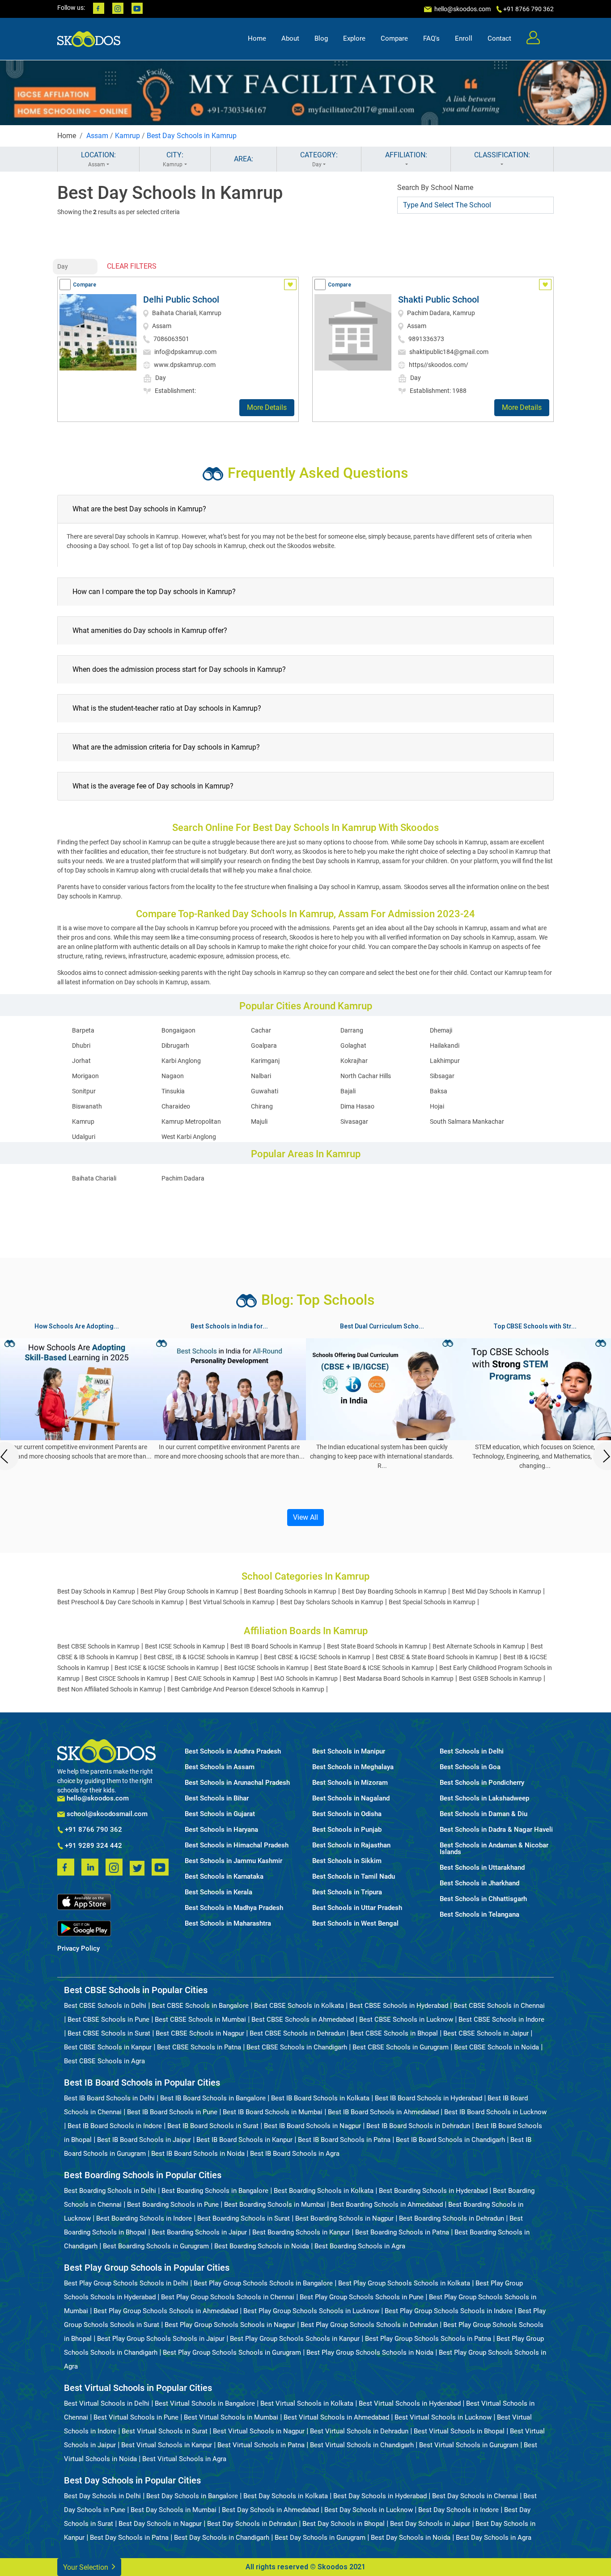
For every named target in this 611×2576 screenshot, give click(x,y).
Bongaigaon (178, 1030)
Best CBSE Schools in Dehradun (297, 2033)
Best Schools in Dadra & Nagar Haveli (496, 1830)
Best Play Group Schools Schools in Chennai (228, 2297)
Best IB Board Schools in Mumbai (273, 2112)
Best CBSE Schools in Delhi (105, 2006)
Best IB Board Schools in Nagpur (312, 2126)
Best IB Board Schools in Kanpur (244, 2140)
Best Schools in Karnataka (224, 1877)
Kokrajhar (354, 1061)
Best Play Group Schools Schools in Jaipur (161, 2339)
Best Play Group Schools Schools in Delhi (126, 2283)
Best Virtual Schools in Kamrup (232, 1602)
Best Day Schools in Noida (411, 2538)
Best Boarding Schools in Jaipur (199, 2232)
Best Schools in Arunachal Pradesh (237, 1783)
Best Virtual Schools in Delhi (107, 2403)
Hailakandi (445, 1046)
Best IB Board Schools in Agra (295, 2154)
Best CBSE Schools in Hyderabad (399, 2006)
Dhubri (81, 1046)
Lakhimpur (445, 1061)
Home (257, 38)
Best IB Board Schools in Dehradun (418, 2126)
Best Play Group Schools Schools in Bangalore (263, 2283)
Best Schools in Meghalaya (353, 1767)
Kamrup (127, 136)
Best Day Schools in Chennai (475, 2496)
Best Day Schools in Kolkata (286, 2496)
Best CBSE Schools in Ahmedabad (303, 2019)
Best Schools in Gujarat (220, 1814)
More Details (267, 407)
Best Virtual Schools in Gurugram (469, 2445)
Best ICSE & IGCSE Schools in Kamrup (167, 1668)
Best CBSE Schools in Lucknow (406, 2019)
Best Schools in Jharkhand (479, 1883)
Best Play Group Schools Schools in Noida (370, 2353)
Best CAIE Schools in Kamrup (215, 1678)
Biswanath (87, 1106)
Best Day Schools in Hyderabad (380, 2496)
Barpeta (83, 1030)
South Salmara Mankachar (467, 1121)
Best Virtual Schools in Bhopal (459, 2431)
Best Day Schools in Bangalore (192, 2496)
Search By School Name (435, 188)
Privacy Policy (78, 1949)
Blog (321, 38)
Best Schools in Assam (220, 1767)
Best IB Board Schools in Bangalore (213, 2098)
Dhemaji (441, 1030)
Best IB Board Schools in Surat (213, 2126)
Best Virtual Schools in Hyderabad (410, 2403)
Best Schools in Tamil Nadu (354, 1877)
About (290, 38)
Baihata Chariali (94, 1178)
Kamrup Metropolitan (191, 1121)
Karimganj (265, 1061)
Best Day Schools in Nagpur (160, 2524)
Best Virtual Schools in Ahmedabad (336, 2417)
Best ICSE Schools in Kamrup (185, 1646)
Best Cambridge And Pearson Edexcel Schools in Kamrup (246, 1689)
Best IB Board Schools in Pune (172, 2112)
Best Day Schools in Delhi (102, 2496)
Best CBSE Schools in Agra (104, 2061)
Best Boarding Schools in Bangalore (215, 2191)
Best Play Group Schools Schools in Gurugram (232, 2353)
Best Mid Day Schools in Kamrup (496, 1591)
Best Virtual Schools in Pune (136, 2417)
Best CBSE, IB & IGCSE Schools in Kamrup (201, 1657)
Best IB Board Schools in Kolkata (320, 2098)
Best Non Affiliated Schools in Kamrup (110, 1689)
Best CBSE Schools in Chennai (499, 2006)
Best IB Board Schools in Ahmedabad (383, 2112)
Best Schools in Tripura (347, 1892)
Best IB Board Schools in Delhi (109, 2098)
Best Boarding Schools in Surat (244, 2218)
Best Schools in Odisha (347, 1814)
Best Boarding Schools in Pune (173, 2205)
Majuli (259, 1121)
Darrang (352, 1030)
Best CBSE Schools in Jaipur (486, 2033)
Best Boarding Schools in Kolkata (324, 2191)
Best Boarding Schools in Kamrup (290, 1591)
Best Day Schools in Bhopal (344, 2524)
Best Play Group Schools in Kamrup (189, 1591)
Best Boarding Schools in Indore (144, 2218)
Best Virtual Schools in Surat (165, 2431)
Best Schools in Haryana (221, 1830)
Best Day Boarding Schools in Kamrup (394, 1591)
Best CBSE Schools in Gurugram (401, 2047)
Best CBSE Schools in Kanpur (108, 2047)
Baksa (439, 1091)
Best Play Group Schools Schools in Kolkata (404, 2283)
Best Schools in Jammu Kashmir (233, 1861)
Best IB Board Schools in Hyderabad (429, 2098)
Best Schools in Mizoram (350, 1783)
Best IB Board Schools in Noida (198, 2154)
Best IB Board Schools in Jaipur (144, 2140)
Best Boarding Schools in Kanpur (301, 2232)
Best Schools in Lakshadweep (484, 1798)
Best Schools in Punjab (347, 1830)
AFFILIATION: (406, 155)
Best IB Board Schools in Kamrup (276, 1646)
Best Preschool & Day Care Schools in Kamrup (121, 1602)
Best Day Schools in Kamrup (192, 136)
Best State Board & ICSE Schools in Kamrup (374, 1668)
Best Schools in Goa (470, 1767)
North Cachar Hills (366, 1076)
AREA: (244, 159)
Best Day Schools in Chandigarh (222, 2538)
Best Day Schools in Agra (494, 2538)
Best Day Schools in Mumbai (174, 2510)
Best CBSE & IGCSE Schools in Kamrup (317, 1657)
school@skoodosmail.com (106, 1814)
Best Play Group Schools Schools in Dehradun (369, 2325)
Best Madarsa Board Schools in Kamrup (398, 1678)
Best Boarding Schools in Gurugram (156, 2246)
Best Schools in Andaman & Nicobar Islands (494, 1849)
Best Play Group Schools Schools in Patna (428, 2339)
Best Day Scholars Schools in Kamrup (332, 1602)
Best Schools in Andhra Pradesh (233, 1752)
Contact (499, 38)
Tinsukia (173, 1091)
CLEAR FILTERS (132, 266)
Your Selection (87, 2567)
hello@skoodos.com (462, 9)
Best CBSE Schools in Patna (199, 2047)
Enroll (464, 38)
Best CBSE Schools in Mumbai (200, 2019)
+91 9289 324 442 (93, 1846)
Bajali (348, 1091)
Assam (97, 136)
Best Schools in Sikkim (347, 1861)
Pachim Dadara (183, 1178)
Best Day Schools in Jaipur (430, 2524)
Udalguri (84, 1137)
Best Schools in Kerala (219, 1892)
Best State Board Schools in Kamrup (377, 1646)
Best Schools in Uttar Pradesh (357, 1908)
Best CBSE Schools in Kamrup (98, 1646)
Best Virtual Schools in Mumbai (231, 2417)
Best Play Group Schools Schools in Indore (449, 2311)
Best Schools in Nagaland (351, 1798)
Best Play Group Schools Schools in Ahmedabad (166, 2311)
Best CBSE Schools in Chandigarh (297, 2047)
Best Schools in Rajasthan (351, 1845)
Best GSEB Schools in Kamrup (500, 1678)
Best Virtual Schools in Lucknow (443, 2417)
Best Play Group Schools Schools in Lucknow (311, 2311)
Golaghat (353, 1046)
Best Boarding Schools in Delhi (110, 2191)
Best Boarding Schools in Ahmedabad (387, 2205)
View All (305, 1517)
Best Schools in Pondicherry (482, 1783)
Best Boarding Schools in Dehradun (452, 2218)
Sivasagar (354, 1121)
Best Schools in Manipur (349, 1752)
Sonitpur (84, 1091)
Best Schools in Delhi (472, 1752)
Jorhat (81, 1061)
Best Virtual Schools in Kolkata (307, 2403)
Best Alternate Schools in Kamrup (479, 1646)
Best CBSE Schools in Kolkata (299, 2006)
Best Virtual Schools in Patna (261, 2445)
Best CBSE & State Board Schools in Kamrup (437, 1657)
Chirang (262, 1106)
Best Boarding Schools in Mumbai (275, 2205)
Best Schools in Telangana (479, 1915)
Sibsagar (442, 1076)
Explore (354, 38)
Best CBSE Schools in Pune (108, 2019)
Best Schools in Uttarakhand (482, 1868)
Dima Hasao (357, 1106)
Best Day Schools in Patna (129, 2538)
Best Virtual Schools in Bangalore (205, 2403)
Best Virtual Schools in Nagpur (259, 2431)
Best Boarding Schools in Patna (402, 2232)
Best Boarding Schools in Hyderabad (433, 2191)
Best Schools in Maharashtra (228, 1924)
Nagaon (173, 1076)
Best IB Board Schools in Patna (344, 2140)
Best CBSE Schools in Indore (501, 2019)
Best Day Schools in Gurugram (320, 2538)
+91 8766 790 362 (93, 1830)
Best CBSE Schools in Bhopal (394, 2033)
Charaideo (176, 1106)
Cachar (261, 1030)
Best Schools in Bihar (217, 1798)
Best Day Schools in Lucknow (369, 2510)
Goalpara (264, 1046)
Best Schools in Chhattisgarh (483, 1899)
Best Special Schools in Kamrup (432, 1602)
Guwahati (265, 1091)
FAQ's (431, 38)
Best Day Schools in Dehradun (252, 2524)
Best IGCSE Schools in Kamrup (266, 1668)
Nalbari (261, 1076)
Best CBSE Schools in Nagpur (200, 2033)
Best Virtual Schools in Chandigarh (362, 2445)
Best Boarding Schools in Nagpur (344, 2218)
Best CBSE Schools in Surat (109, 2033)
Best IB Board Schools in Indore (115, 2126)
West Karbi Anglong (189, 1137)
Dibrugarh (175, 1046)
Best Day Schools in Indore (458, 2510)
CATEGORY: (319, 159)
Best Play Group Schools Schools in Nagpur (230, 2325)
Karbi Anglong (181, 1061)
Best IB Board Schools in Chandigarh (450, 2140)
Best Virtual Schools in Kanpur (167, 2445)
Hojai (437, 1106)
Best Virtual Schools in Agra (184, 2459)
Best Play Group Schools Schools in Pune (362, 2297)
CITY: (173, 159)
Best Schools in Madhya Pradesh (234, 1908)
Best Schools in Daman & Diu (484, 1814)
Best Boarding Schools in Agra (360, 2246)
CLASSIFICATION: (502, 155)
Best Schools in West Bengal (355, 1924)
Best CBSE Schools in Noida (496, 2047)
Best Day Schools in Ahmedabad (270, 2510)
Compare (394, 38)
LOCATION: (98, 159)
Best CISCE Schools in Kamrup (127, 1678)
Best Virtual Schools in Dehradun (359, 2431)
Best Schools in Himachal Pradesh (237, 1845)
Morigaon (85, 1076)
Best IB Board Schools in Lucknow (495, 2112)
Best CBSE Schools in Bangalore (200, 2006)
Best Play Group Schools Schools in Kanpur (295, 2339)
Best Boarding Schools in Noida (262, 2246)
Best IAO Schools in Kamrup (299, 1678)
